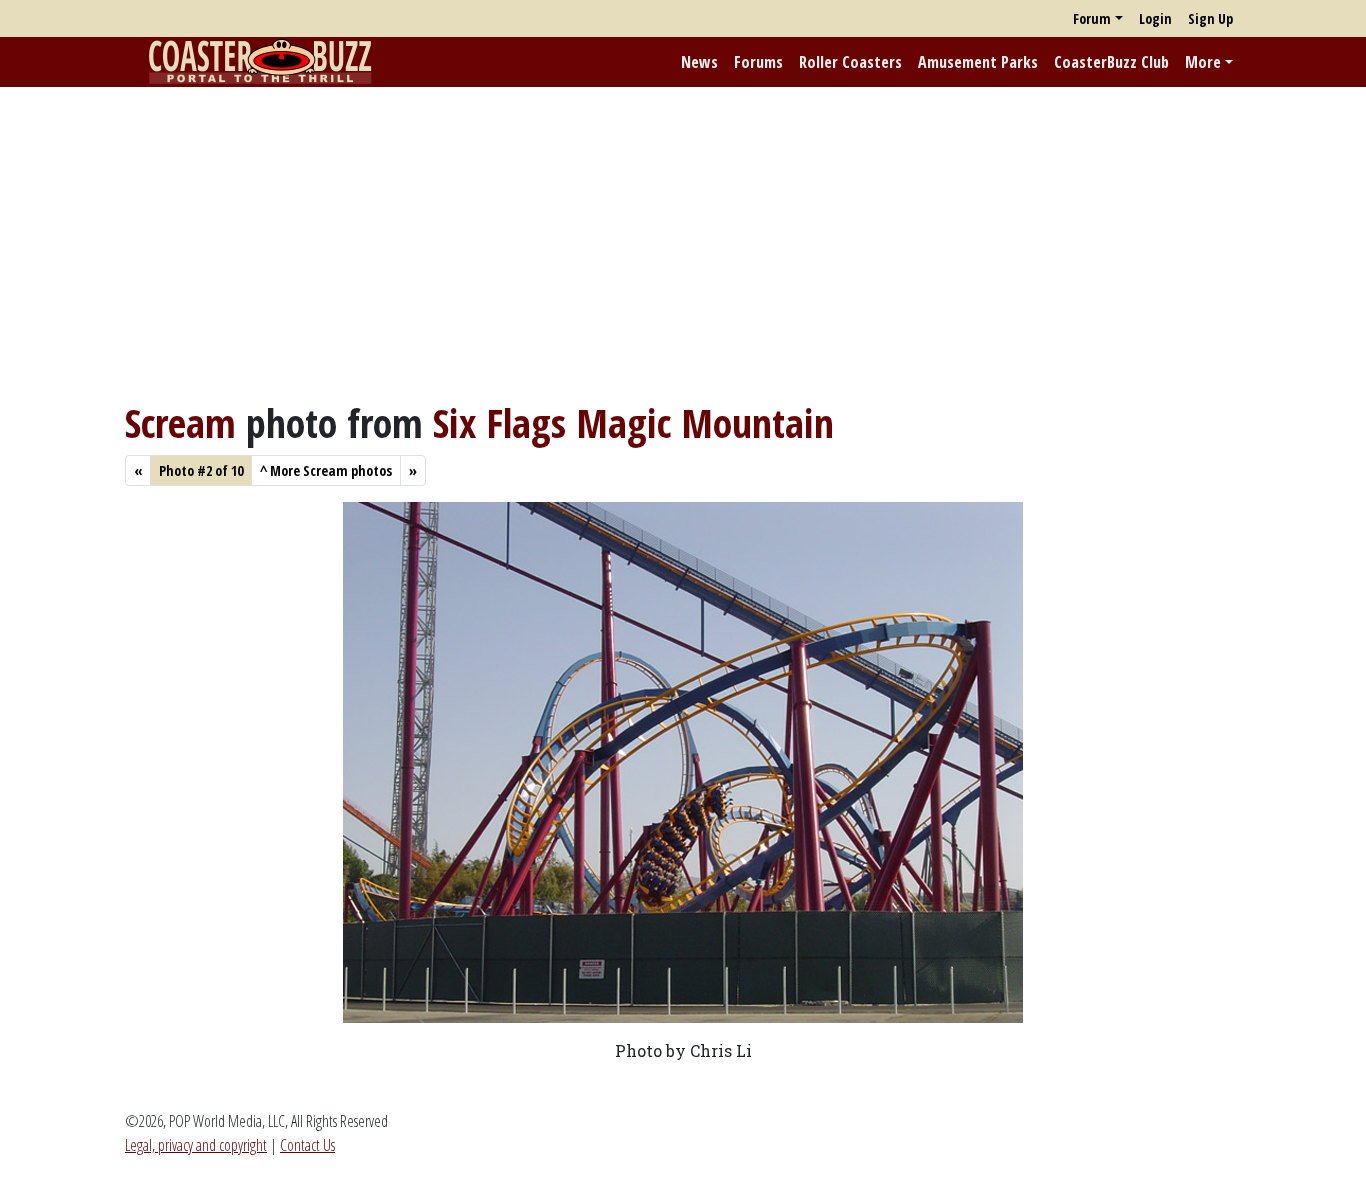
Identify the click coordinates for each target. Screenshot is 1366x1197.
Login (1155, 18)
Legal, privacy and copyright (196, 1145)
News (699, 62)
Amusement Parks (978, 62)
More (1203, 62)
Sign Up (1210, 18)
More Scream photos (326, 470)
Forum (1092, 18)
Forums (758, 62)
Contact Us (307, 1145)
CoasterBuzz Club (1111, 62)
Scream (180, 422)
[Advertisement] (683, 243)
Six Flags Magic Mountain (633, 422)
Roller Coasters (850, 62)
